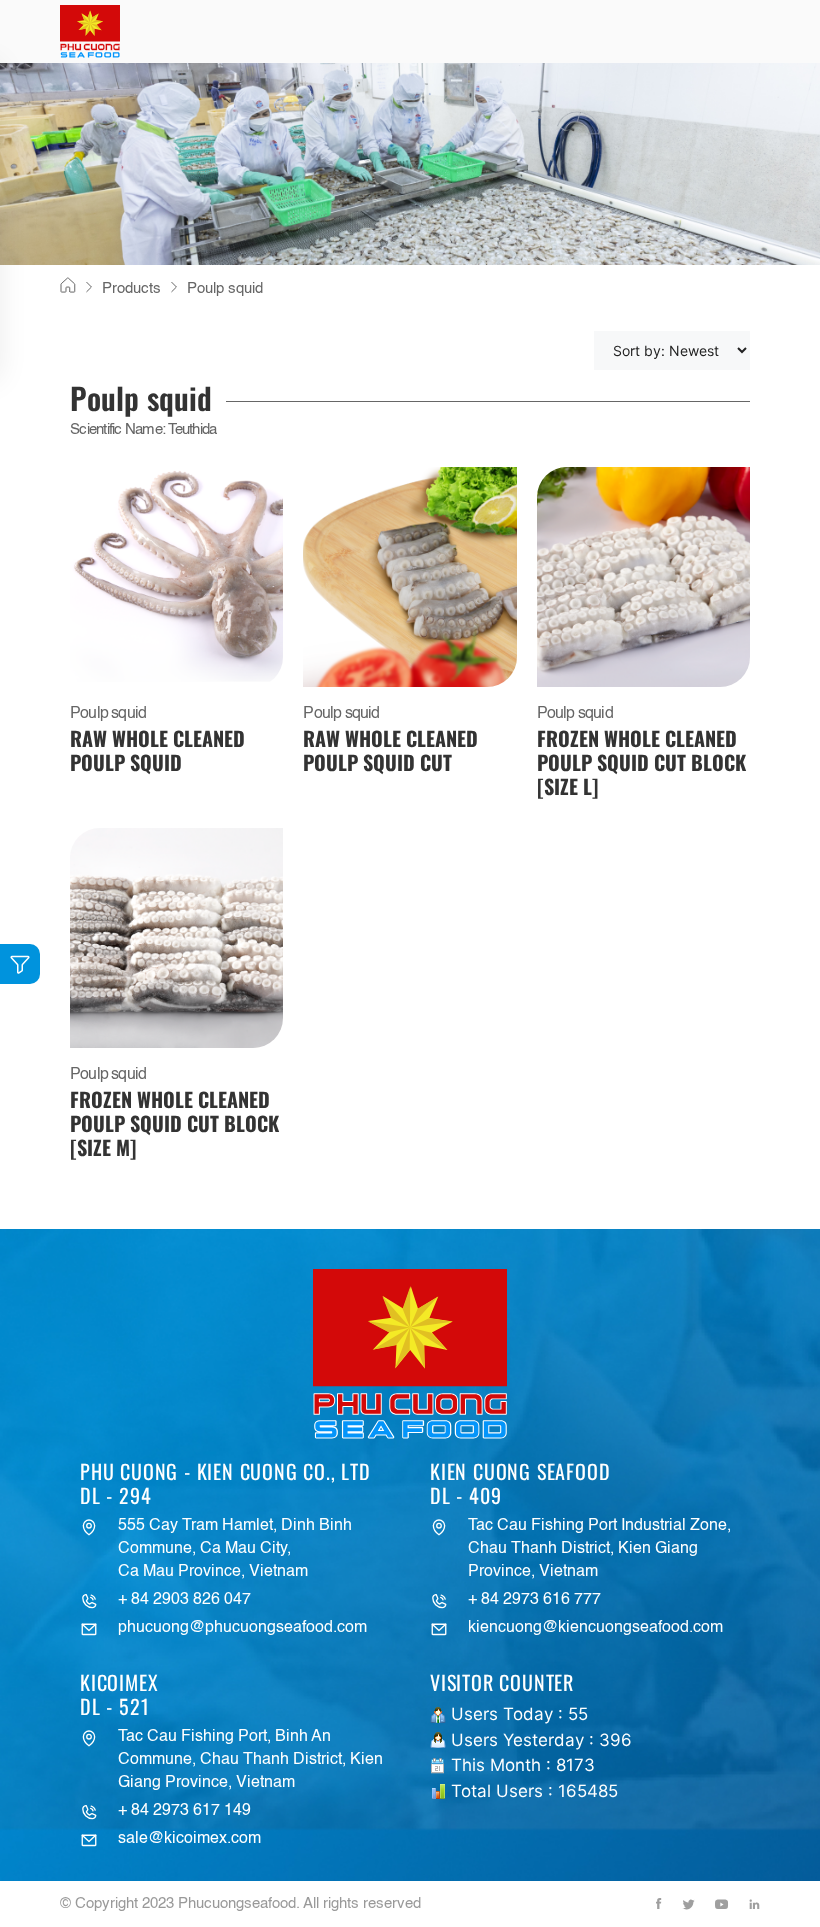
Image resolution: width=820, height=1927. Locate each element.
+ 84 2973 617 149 (184, 1811)
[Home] (68, 287)
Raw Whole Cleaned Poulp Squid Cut (390, 750)
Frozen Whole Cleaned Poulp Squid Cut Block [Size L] (641, 762)
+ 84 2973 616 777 (534, 1600)
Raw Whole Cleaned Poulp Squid (157, 750)
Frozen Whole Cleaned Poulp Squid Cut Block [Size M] (174, 1123)
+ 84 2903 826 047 (184, 1600)
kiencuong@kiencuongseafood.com (595, 1628)
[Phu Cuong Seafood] (90, 31)
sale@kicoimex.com (189, 1839)
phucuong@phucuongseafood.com (242, 1628)
